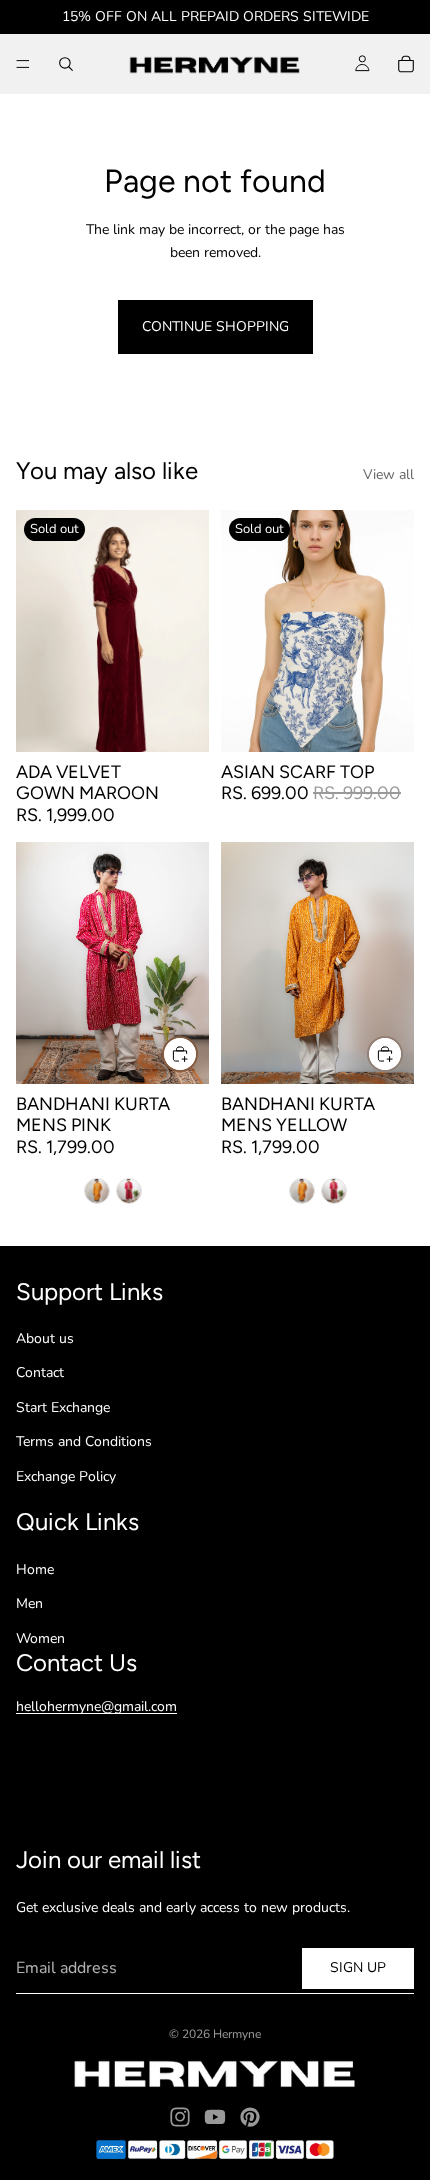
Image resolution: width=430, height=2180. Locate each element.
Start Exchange (63, 1407)
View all (388, 474)
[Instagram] (180, 2117)
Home (35, 1569)
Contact (40, 1372)
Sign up (358, 1967)
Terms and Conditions (84, 1441)
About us (45, 1338)
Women (40, 1638)
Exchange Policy (66, 1476)
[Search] (66, 64)
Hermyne (237, 2034)
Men (29, 1603)
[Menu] (23, 64)
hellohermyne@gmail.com (96, 1706)
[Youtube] (215, 2117)
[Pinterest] (250, 2117)
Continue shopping (215, 326)
